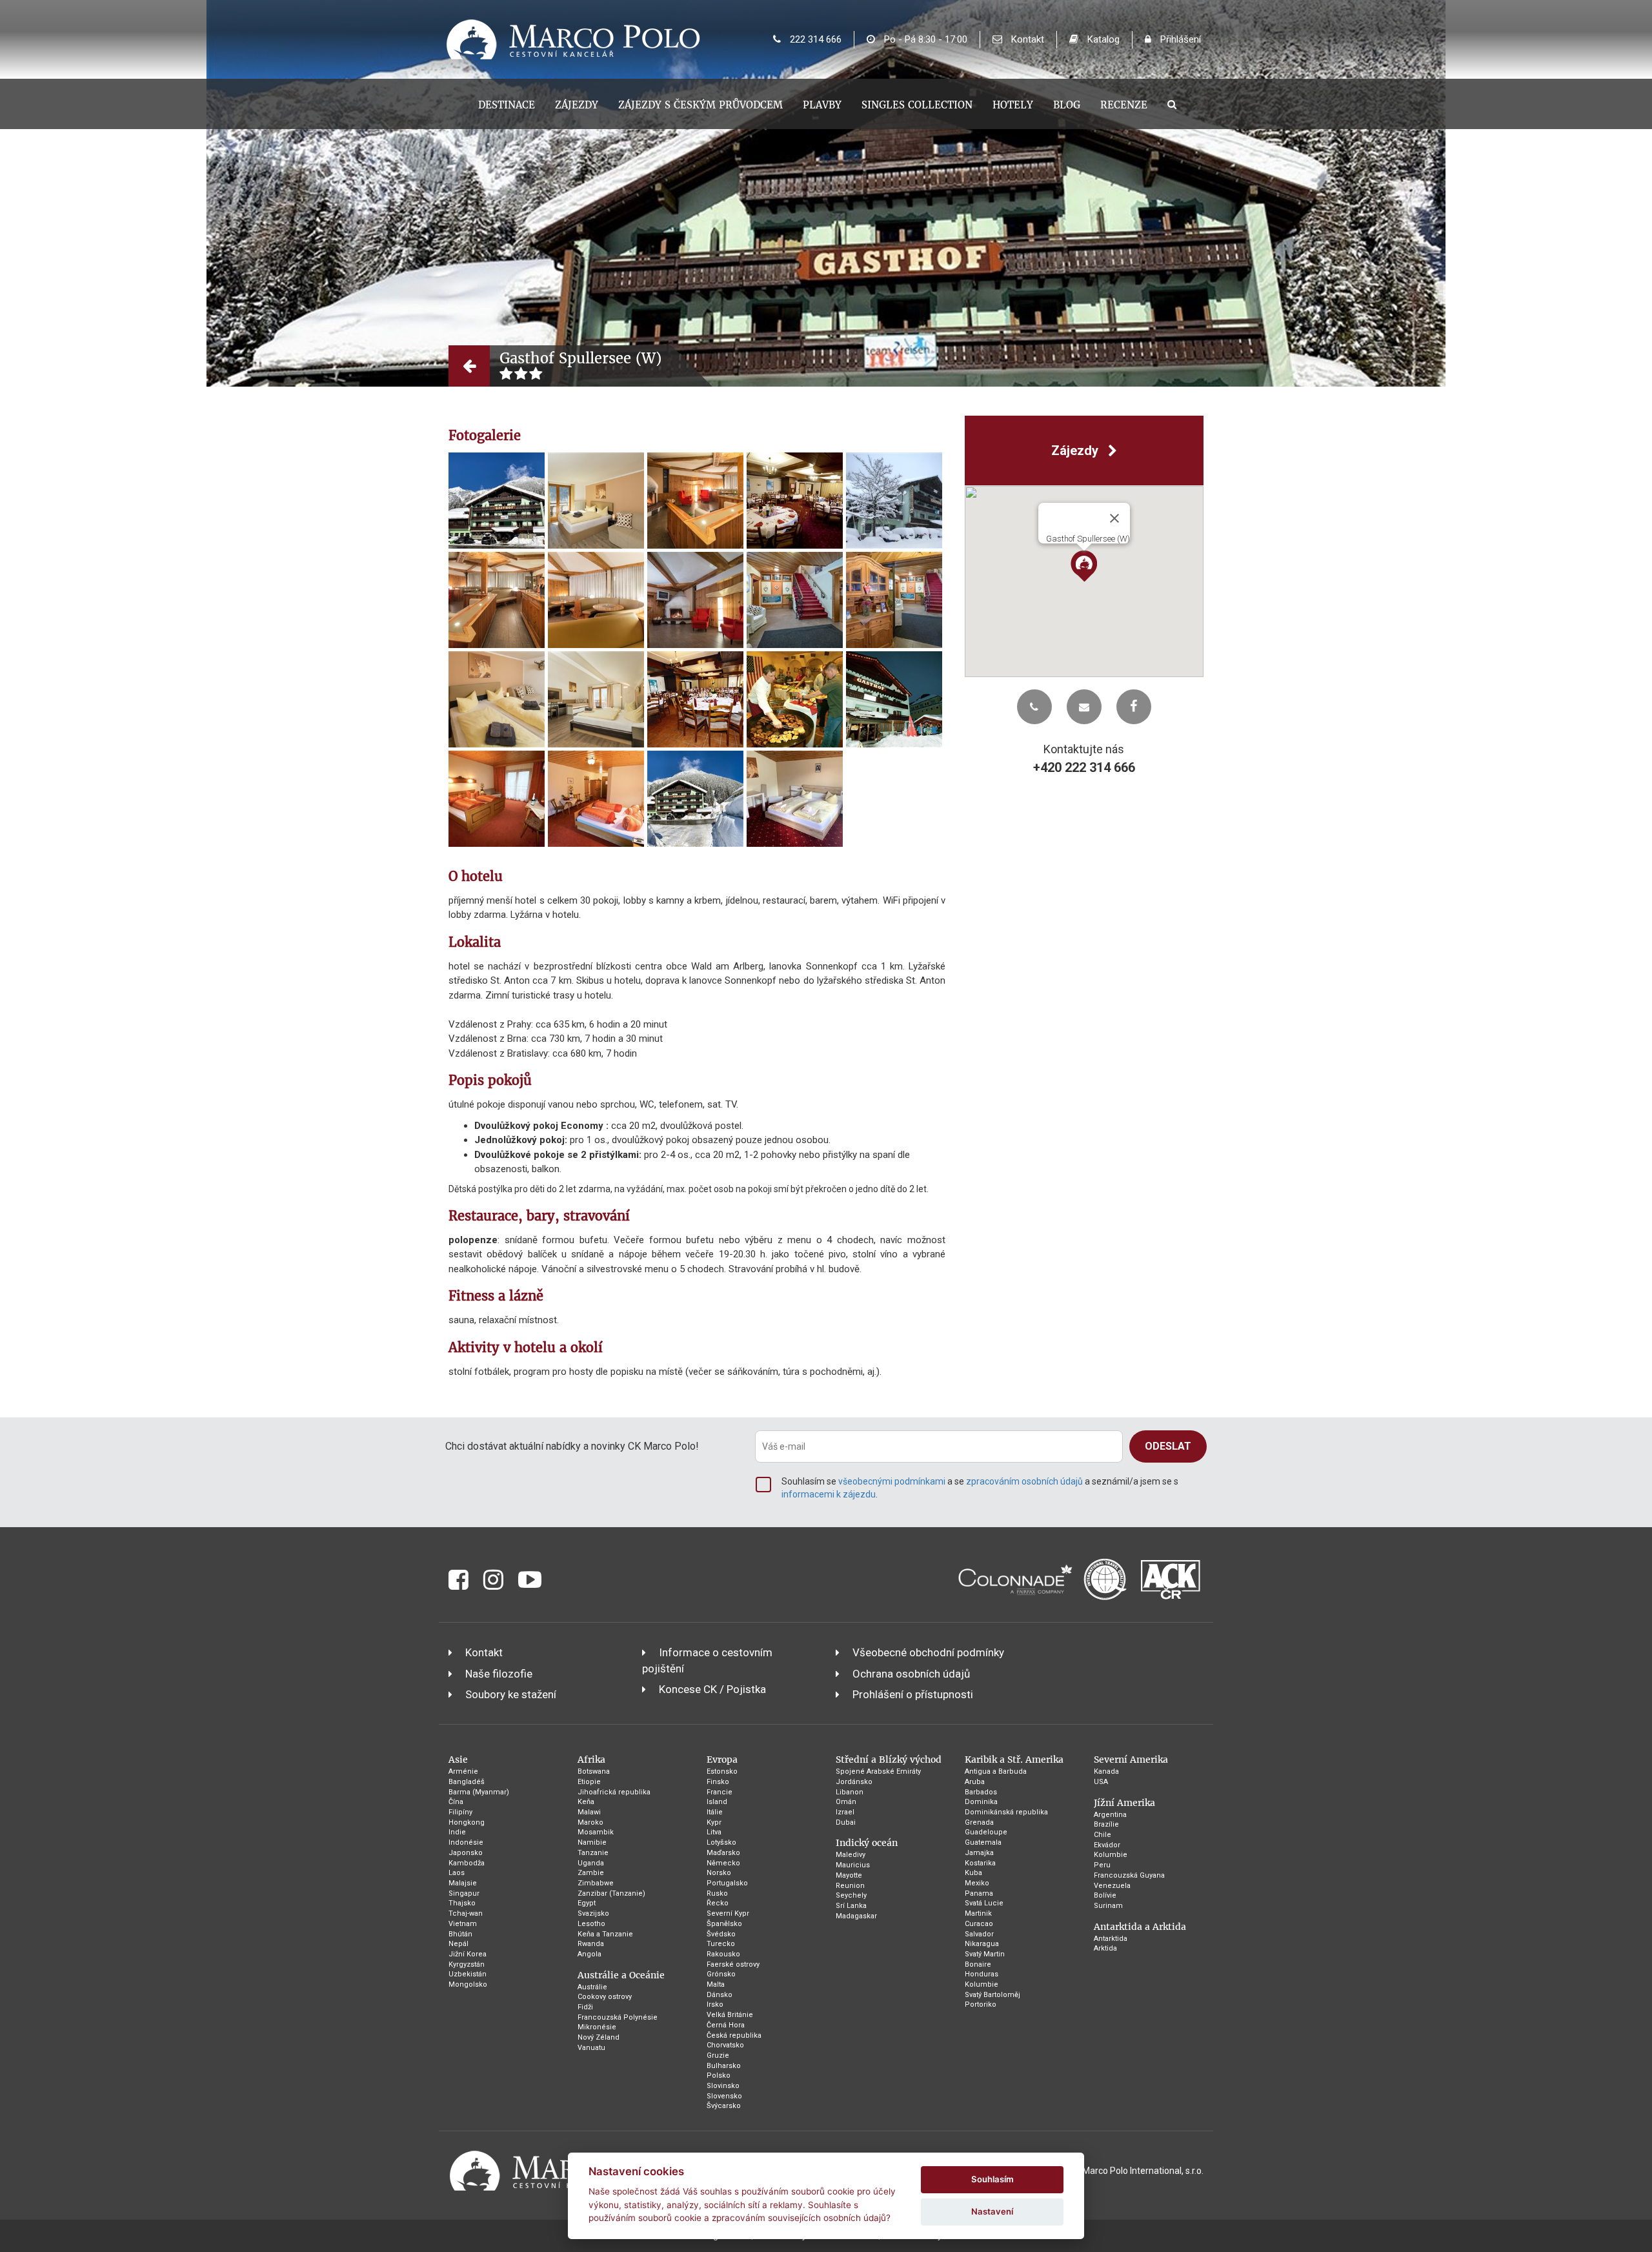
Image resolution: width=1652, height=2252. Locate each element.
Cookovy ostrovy (605, 1997)
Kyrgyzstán (467, 1964)
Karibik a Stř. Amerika (1014, 1760)
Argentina (1110, 1815)
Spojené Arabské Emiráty (878, 1771)
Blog (1067, 105)
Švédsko (721, 1934)
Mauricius (853, 1865)
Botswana (594, 1771)
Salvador (979, 1934)
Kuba (973, 1873)
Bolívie (1105, 1895)
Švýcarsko (724, 2106)
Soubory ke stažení (511, 1694)
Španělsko (724, 1924)
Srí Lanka (851, 1906)
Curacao (979, 1924)
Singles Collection (917, 105)
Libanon (850, 1792)
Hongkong (467, 1822)
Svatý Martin (985, 1954)
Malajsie (463, 1883)
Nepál (458, 1944)
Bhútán (460, 1934)
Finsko (718, 1782)
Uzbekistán (468, 1974)
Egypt (587, 1903)
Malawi (589, 1812)
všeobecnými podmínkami (892, 1481)
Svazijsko (593, 1913)
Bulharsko (724, 2066)
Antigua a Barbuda (996, 1771)
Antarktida (1111, 1939)
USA (1101, 1782)
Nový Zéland (599, 2037)
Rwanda (591, 1944)
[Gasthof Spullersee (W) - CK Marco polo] (497, 501)
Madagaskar (856, 1916)
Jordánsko (854, 1782)
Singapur (464, 1893)
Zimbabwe (596, 1883)
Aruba (975, 1782)
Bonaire (978, 1964)
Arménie (463, 1771)
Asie (458, 1760)
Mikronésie (597, 2027)
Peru (1102, 1865)
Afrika (591, 1760)
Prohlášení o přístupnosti (913, 1694)
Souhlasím (992, 2179)
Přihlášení (1179, 39)
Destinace (507, 105)
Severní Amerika (1131, 1760)
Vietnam (463, 1924)
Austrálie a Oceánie (621, 1975)
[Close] (1114, 518)
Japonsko (466, 1853)
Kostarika (980, 1863)
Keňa (586, 1802)
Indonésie (466, 1842)
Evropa (722, 1760)
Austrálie (592, 1987)
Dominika (981, 1802)
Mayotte (849, 1875)
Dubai (846, 1822)
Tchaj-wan (466, 1913)
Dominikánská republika (1006, 1812)
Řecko (718, 1903)
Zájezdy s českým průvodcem (700, 105)
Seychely (851, 1895)
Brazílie (1106, 1824)
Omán (846, 1802)
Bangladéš (467, 1782)
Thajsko (462, 1903)
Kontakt (1026, 39)
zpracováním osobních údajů (1024, 1481)
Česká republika (734, 2035)
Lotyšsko (721, 1842)
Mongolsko (468, 1984)
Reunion (850, 1886)
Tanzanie (593, 1853)
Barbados (981, 1792)
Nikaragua (982, 1944)
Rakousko (723, 1954)
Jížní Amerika (1124, 1803)
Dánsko (720, 1995)
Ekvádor (1107, 1845)
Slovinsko (723, 2086)
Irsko (715, 2004)
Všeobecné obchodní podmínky (928, 1652)
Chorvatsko (725, 2045)
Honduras (982, 1974)
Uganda (591, 1863)
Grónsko (721, 1974)
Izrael (845, 1812)
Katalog (1102, 39)
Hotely (1013, 105)
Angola (589, 1954)
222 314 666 (814, 39)
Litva (714, 1832)
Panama (979, 1893)
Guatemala (983, 1842)
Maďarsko (723, 1853)
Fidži (585, 2007)
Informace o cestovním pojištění (707, 1660)
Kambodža (467, 1863)
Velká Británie (730, 2015)
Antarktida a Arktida (1140, 1927)
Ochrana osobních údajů (911, 1674)
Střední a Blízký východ (889, 1760)
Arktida (1105, 1948)
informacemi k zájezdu (829, 1494)
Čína (456, 1802)
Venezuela (1112, 1886)
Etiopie (589, 1782)
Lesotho (591, 1924)
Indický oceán (867, 1843)
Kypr (714, 1822)
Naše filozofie (499, 1674)
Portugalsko (727, 1883)
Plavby (822, 105)
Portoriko (981, 2004)
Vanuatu (591, 2048)
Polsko (719, 2075)
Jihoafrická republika (614, 1792)
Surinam (1108, 1906)
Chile (1103, 1835)
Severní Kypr (728, 1913)
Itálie (715, 1812)
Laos (457, 1873)
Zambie (591, 1873)
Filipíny (460, 1812)
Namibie (592, 1842)
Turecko (721, 1944)
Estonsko (722, 1771)
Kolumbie (982, 1984)
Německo (723, 1863)
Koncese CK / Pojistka (712, 1689)
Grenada (979, 1822)
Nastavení (992, 2211)
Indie (457, 1832)
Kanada (1106, 1771)
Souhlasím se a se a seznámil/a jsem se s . (980, 1488)
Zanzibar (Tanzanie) (611, 1893)
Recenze (1124, 105)
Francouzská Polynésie (618, 2017)
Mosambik (596, 1832)
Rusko (717, 1893)
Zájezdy (577, 105)
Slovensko (724, 2096)
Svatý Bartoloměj (992, 1995)
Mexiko (977, 1883)
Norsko (719, 1873)
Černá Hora (726, 2025)
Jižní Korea (468, 1954)
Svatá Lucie (984, 1903)
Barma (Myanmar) (479, 1792)
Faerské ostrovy (733, 1964)
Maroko (590, 1822)
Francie (720, 1792)
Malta (716, 1984)
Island (717, 1802)
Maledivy (851, 1855)
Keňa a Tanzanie (605, 1934)
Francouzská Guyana (1129, 1875)
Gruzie (718, 2055)
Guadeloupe (986, 1832)
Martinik (978, 1913)
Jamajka (979, 1853)
